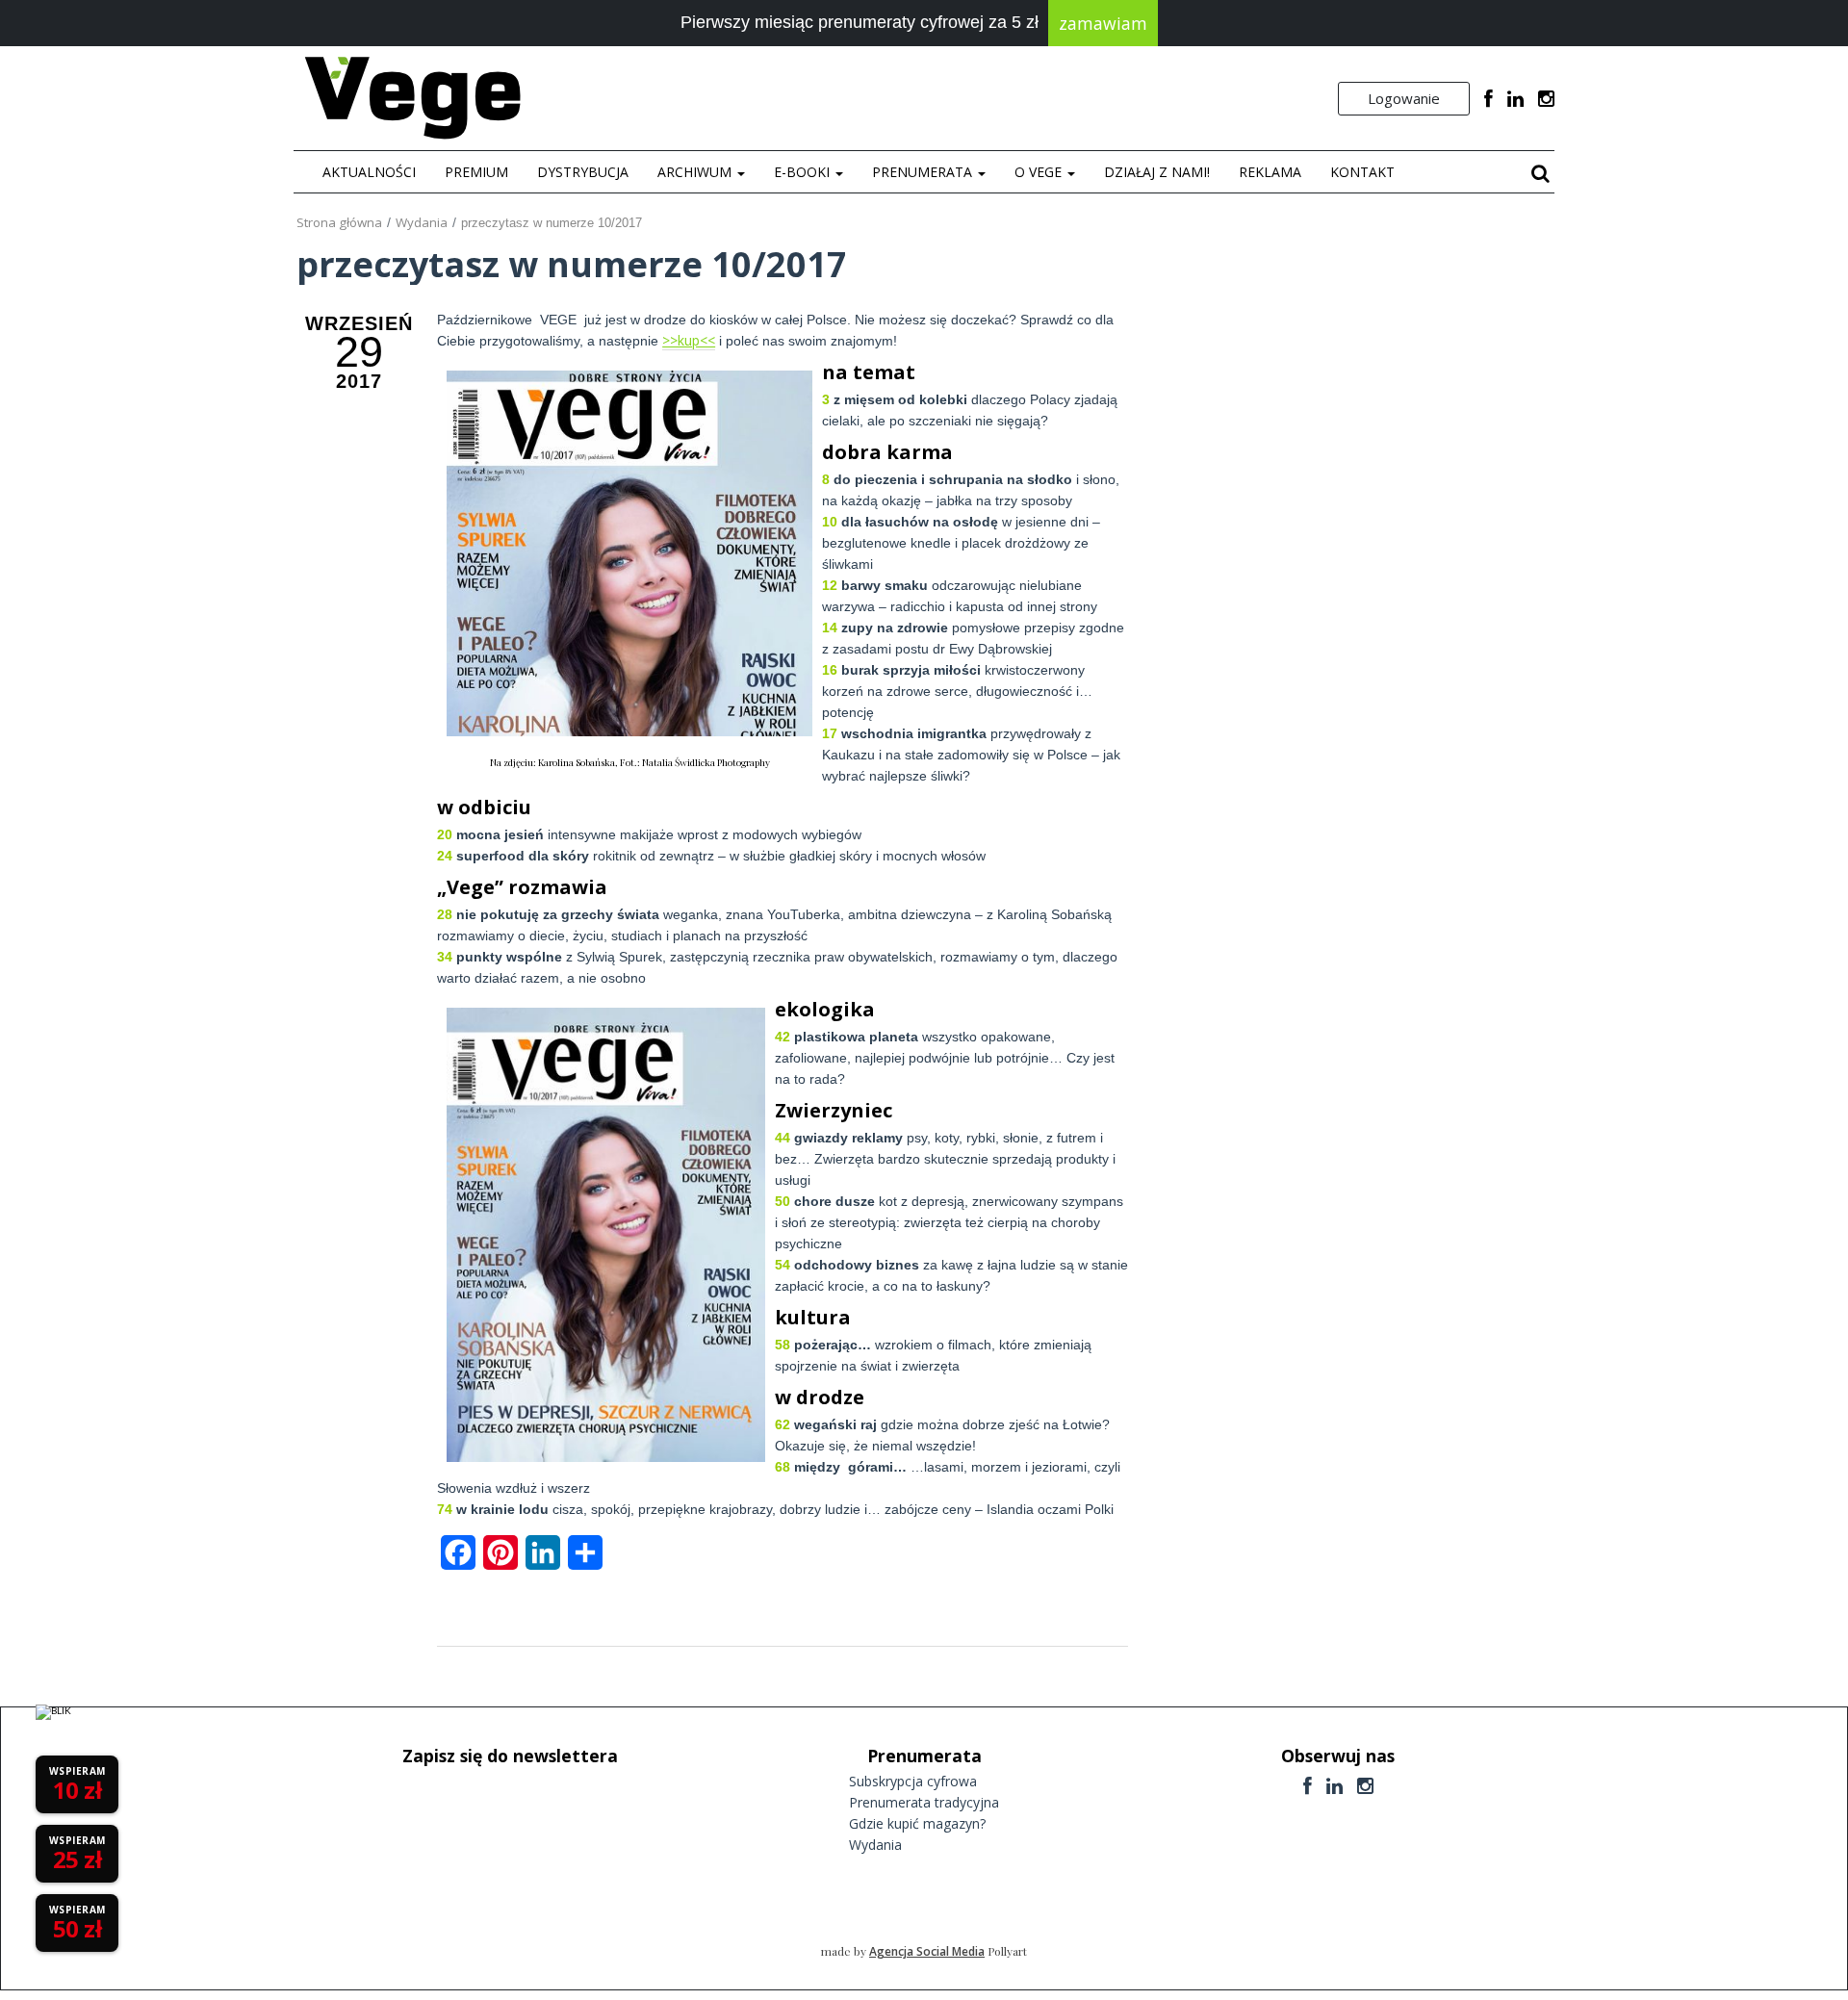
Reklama (1270, 172)
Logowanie (1404, 98)
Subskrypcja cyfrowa (913, 1781)
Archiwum (696, 172)
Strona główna (339, 222)
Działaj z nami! (1157, 172)
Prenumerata (924, 172)
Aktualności (369, 172)
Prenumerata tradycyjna (924, 1802)
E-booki (804, 172)
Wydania (422, 222)
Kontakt (1362, 172)
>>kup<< (689, 340)
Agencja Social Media (927, 1951)
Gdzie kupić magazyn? (917, 1823)
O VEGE (1040, 172)
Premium (476, 172)
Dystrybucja (583, 172)
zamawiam (1103, 23)
